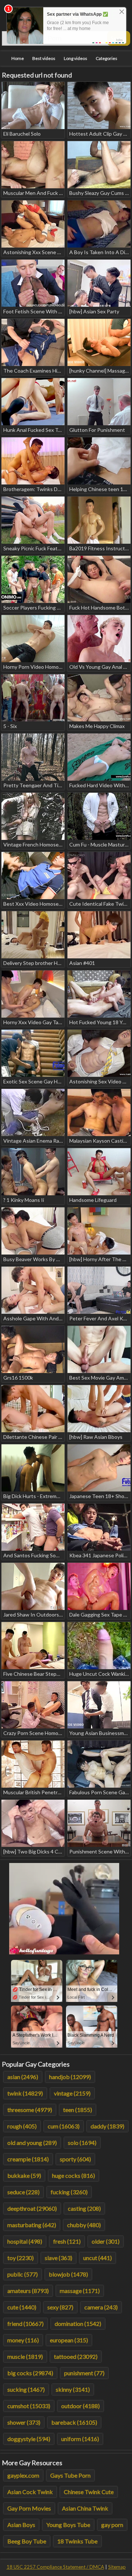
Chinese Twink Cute (89, 2492)
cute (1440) (22, 2307)
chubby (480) (84, 2225)
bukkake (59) (24, 2175)
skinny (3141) (73, 2389)
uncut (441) (98, 2258)
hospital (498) (25, 2241)
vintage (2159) (72, 2093)
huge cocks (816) (74, 2175)
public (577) (23, 2274)
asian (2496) (23, 2077)
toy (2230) (21, 2258)
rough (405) (22, 2126)
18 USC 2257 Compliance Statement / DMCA (55, 2567)
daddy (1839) (107, 2126)
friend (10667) (25, 2324)
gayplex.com (23, 2475)
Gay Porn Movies (29, 2508)
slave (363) (58, 2258)
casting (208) (84, 2208)
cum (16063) (64, 2126)
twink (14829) (25, 2093)
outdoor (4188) (80, 2406)
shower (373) (24, 2422)
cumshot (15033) (29, 2406)
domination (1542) (78, 2324)
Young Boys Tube (68, 2525)
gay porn (112, 2525)
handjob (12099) (70, 2077)
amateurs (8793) (28, 2291)
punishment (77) (84, 2373)
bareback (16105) (74, 2422)
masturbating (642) (32, 2225)
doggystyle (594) (29, 2439)
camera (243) (101, 2307)
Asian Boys (21, 2525)
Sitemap (117, 2567)
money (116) (23, 2340)
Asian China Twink (85, 2508)
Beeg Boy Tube (27, 2541)
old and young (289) (32, 2143)
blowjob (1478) (68, 2274)
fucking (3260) (69, 2192)
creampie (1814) (28, 2159)
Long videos (76, 58)
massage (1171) (80, 2291)
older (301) (106, 2241)
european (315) (69, 2340)
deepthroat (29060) (32, 2208)
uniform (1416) (80, 2439)
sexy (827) (60, 2307)
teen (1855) (78, 2110)
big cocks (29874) (30, 2373)
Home (18, 58)
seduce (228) (23, 2192)
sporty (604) (75, 2159)
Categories (107, 58)
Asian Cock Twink (30, 2492)
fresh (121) (67, 2241)
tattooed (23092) (76, 2356)
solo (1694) (82, 2143)
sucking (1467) (26, 2389)
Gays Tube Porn (70, 2475)
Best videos (44, 58)
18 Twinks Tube (77, 2541)
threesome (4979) (30, 2110)
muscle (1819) (25, 2356)
